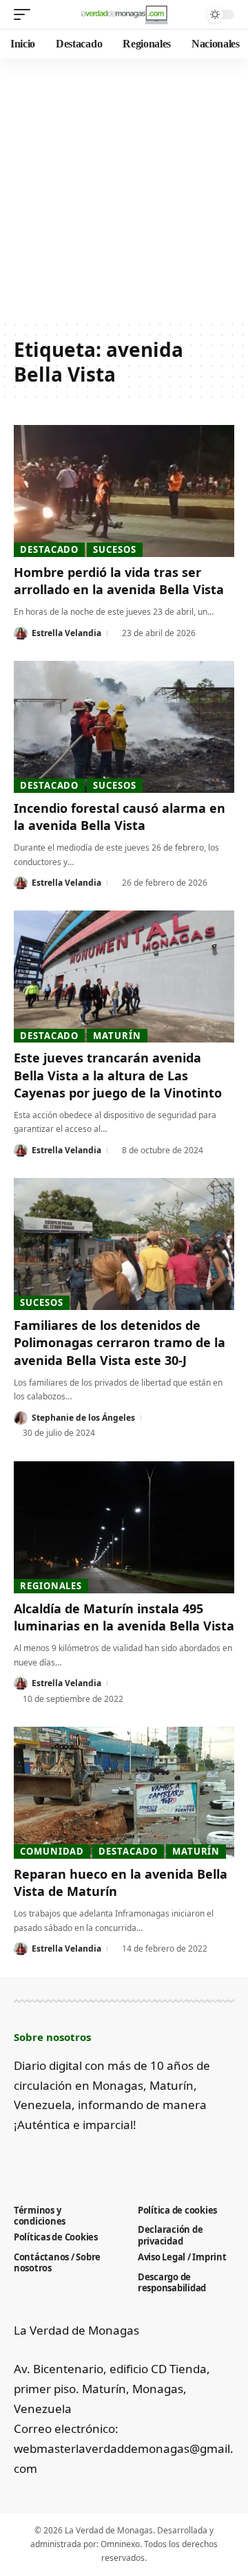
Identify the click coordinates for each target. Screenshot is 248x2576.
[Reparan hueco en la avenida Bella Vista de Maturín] (124, 1793)
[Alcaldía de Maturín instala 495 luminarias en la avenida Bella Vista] (124, 1527)
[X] (44, 2159)
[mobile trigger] (25, 14)
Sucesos (114, 549)
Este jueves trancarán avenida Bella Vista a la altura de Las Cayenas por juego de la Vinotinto (118, 1075)
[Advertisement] (124, 189)
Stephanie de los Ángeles (83, 1418)
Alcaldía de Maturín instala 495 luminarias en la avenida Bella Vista (124, 1617)
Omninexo (120, 2544)
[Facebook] (22, 2159)
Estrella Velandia (66, 633)
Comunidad (52, 1851)
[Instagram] (90, 2159)
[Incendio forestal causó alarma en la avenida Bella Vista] (124, 727)
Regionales (51, 1586)
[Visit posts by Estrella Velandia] (21, 633)
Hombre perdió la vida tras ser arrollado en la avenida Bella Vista (119, 581)
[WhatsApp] (135, 2159)
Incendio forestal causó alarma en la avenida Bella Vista (120, 817)
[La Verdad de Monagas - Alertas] (124, 14)
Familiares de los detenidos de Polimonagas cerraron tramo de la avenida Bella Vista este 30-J (120, 1342)
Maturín (117, 1036)
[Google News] (67, 2159)
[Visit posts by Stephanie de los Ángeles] (21, 1418)
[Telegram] (113, 2159)
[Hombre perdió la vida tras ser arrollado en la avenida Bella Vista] (124, 491)
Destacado (49, 549)
